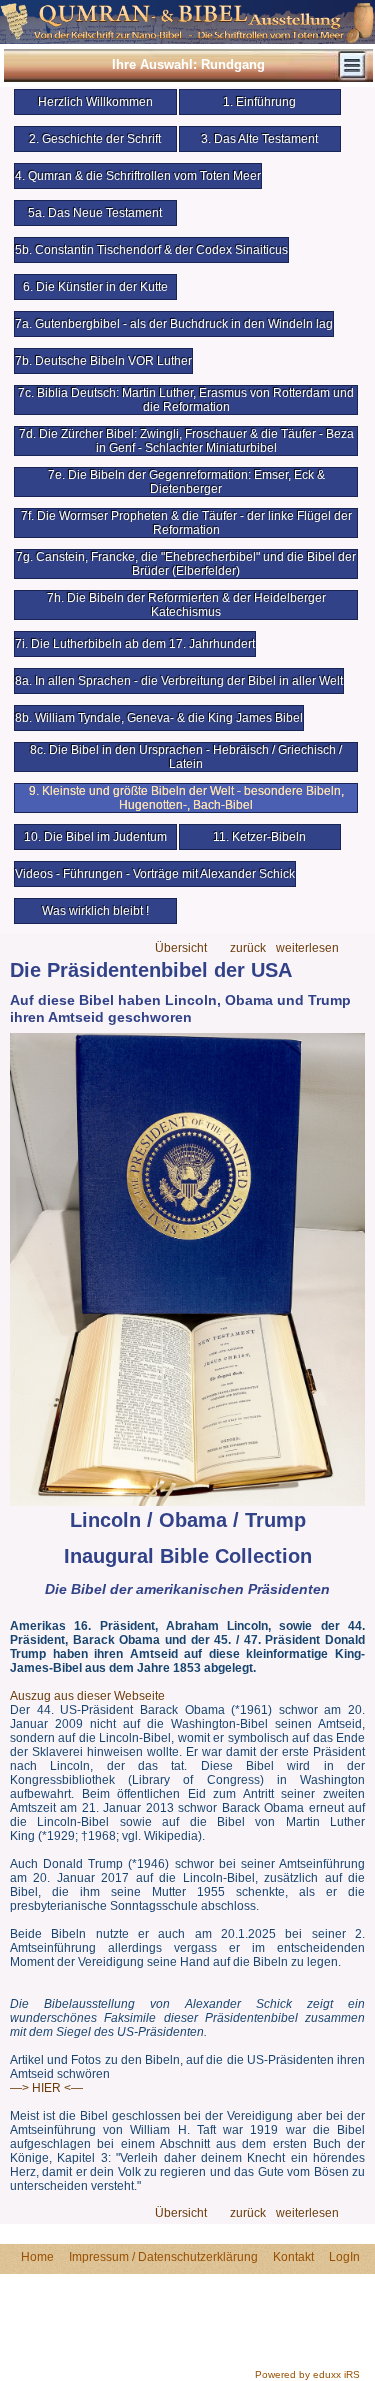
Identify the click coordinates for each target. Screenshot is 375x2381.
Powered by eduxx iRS (307, 2374)
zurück (248, 948)
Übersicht (181, 948)
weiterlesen (307, 948)
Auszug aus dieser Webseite (87, 1696)
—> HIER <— (46, 2088)
